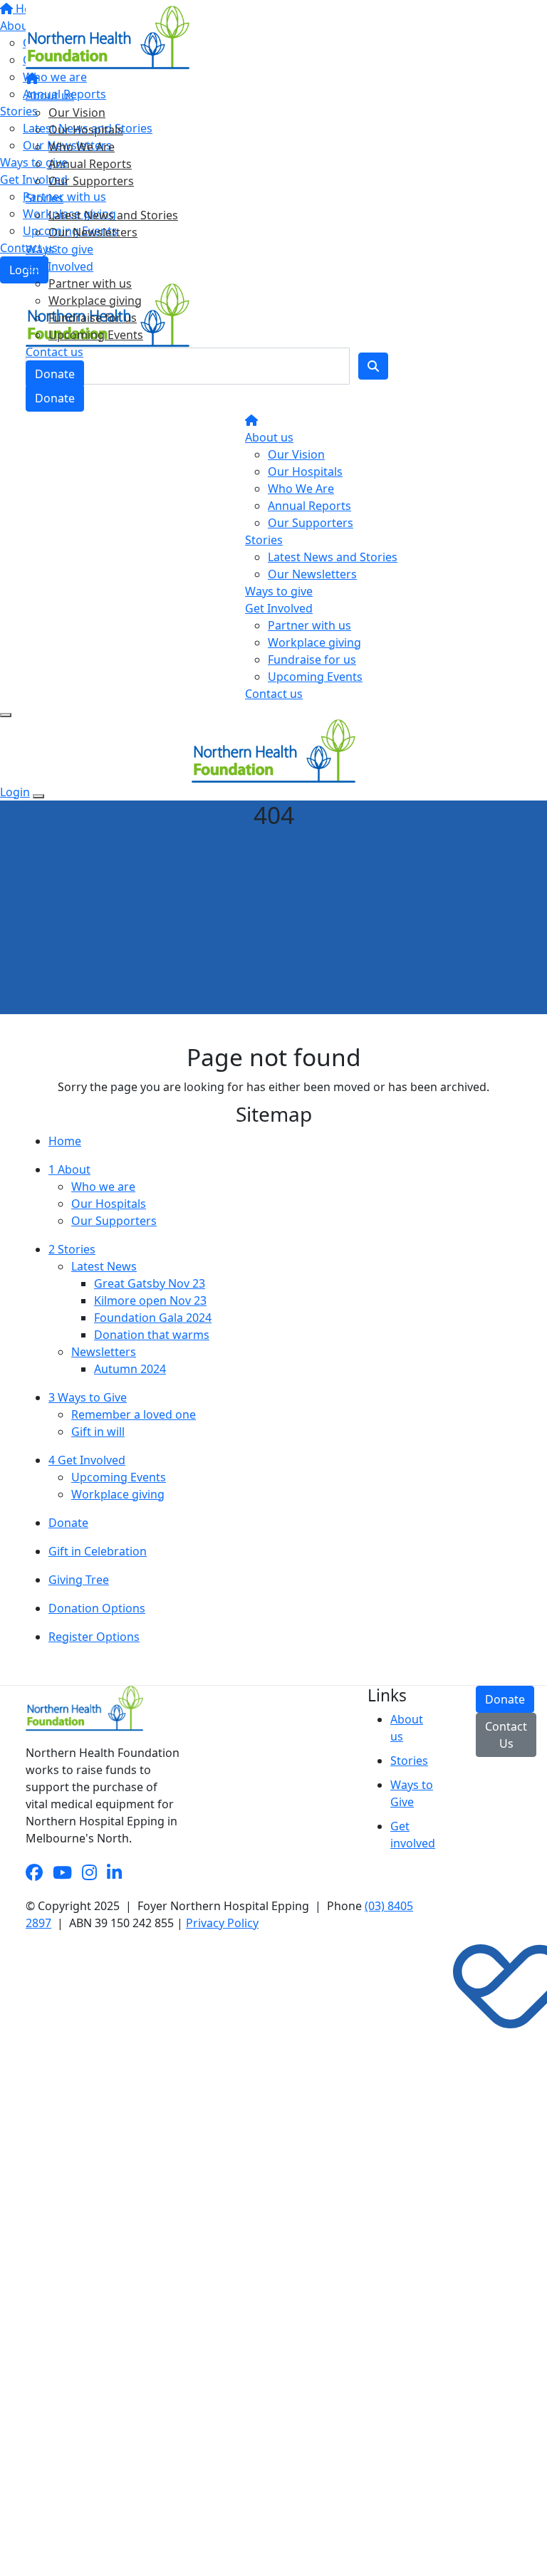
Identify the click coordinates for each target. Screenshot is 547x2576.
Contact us (54, 352)
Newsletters (104, 1352)
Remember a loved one (134, 1414)
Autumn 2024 (130, 1369)
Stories (45, 198)
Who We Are (82, 147)
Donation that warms (152, 1335)
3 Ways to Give (88, 1397)
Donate (55, 374)
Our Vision (77, 113)
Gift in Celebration (98, 1551)
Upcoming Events (96, 335)
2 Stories (72, 1249)
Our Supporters (91, 181)
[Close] (38, 796)
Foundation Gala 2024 (153, 1318)
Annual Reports (90, 164)
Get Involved (59, 266)
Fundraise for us (93, 318)
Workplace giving (95, 301)
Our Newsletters (93, 232)
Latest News (104, 1266)
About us (50, 95)
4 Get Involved (87, 1460)
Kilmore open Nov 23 (150, 1300)
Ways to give (59, 249)
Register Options (94, 1637)
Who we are (103, 1187)
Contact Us (506, 1735)
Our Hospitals (86, 130)
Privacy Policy (222, 1923)
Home (65, 1141)
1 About (69, 1169)
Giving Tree (79, 1580)
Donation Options (97, 1608)
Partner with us (90, 283)
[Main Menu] (6, 715)
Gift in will (98, 1432)
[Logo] (108, 36)
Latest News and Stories (113, 215)
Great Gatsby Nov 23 (150, 1283)
